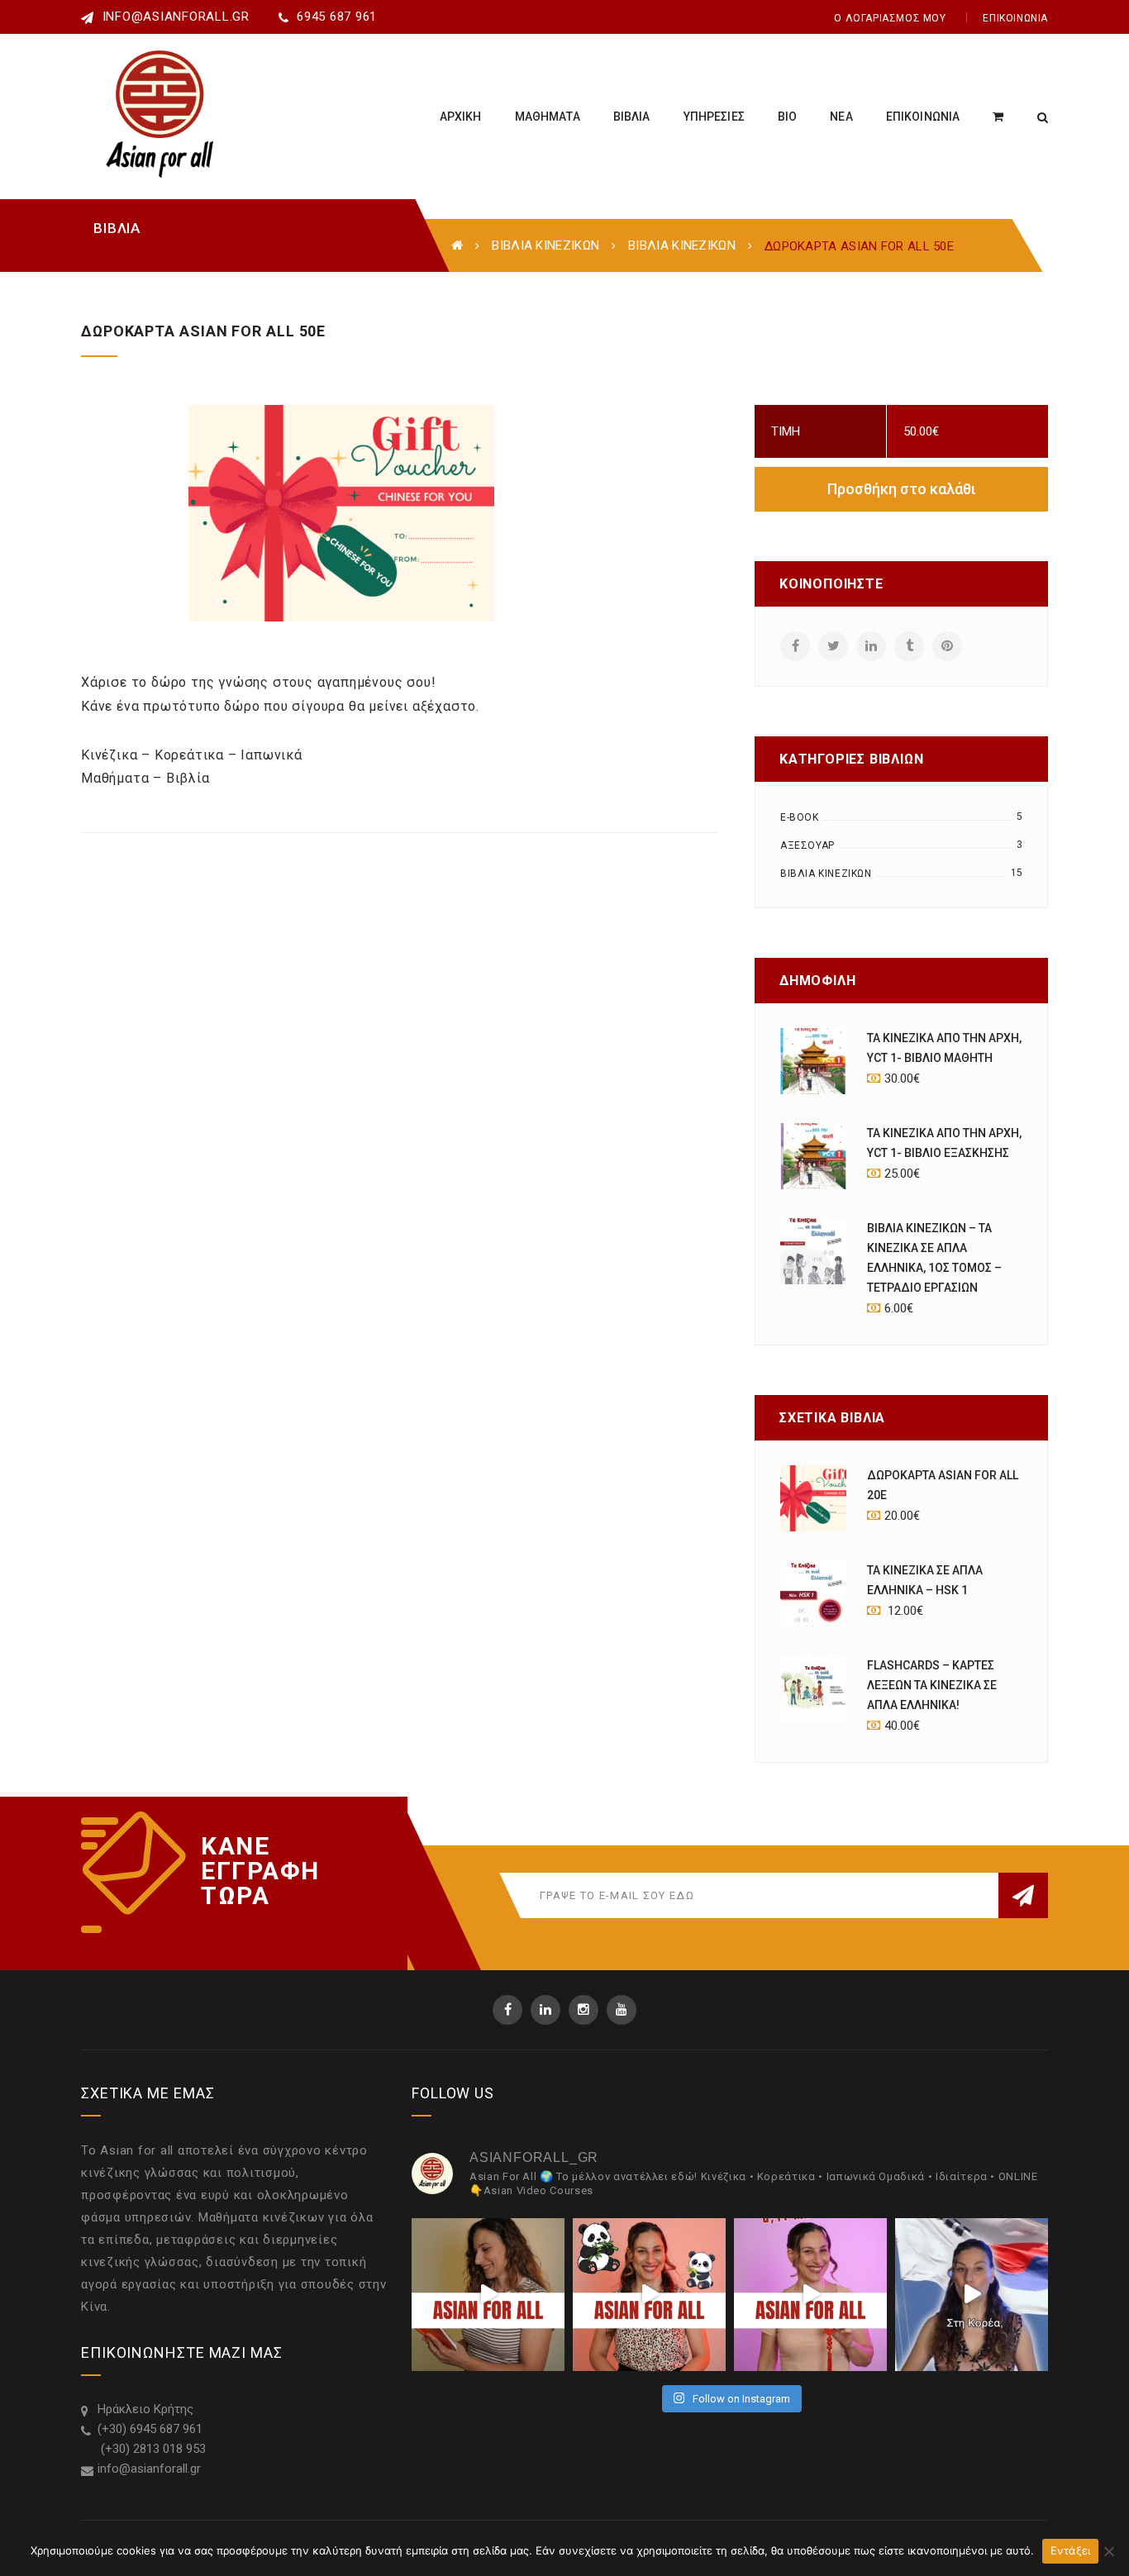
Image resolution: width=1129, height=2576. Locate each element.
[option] (453, 513)
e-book (800, 817)
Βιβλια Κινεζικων (545, 245)
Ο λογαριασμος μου (890, 18)
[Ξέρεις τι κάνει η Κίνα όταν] (649, 2295)
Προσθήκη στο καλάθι (902, 489)
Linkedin (545, 2010)
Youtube (622, 2010)
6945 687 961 (337, 17)
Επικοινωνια (1015, 18)
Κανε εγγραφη (260, 1859)
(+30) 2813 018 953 (152, 2449)
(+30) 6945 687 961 (150, 2429)
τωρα (235, 1896)
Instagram (584, 2010)
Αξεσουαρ (807, 845)
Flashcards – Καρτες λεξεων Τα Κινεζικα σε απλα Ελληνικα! (932, 1685)
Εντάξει (1071, 2550)
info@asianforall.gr (174, 17)
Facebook (507, 2010)
